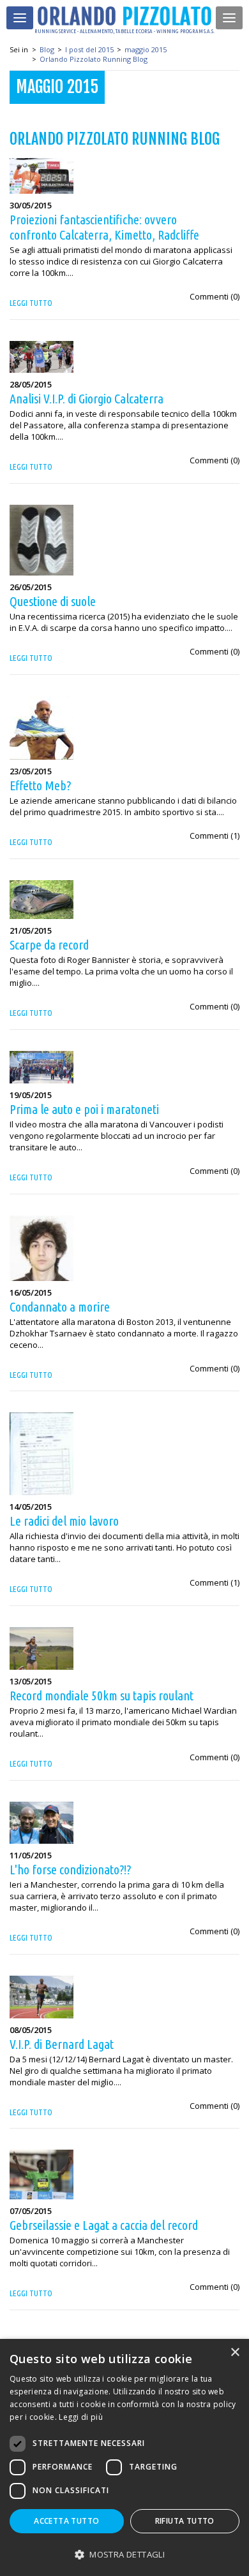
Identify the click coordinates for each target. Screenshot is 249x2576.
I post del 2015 (89, 49)
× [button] (235, 2353)
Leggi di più (81, 2417)
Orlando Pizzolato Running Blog (94, 59)
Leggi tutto (31, 303)
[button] (124, 2554)
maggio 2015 (146, 49)
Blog (47, 49)
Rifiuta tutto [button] (185, 2521)
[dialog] (124, 2457)
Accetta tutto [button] (66, 2521)
